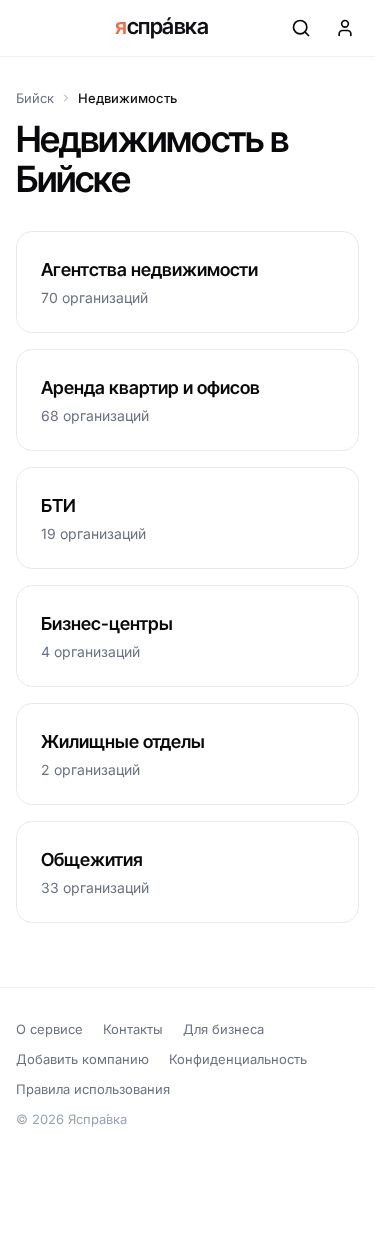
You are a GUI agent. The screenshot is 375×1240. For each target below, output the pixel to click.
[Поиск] (301, 28)
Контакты (133, 1029)
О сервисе (49, 1029)
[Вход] (345, 28)
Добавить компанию (82, 1059)
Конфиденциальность (238, 1059)
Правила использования (93, 1089)
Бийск (35, 98)
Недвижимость (127, 98)
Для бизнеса (223, 1029)
